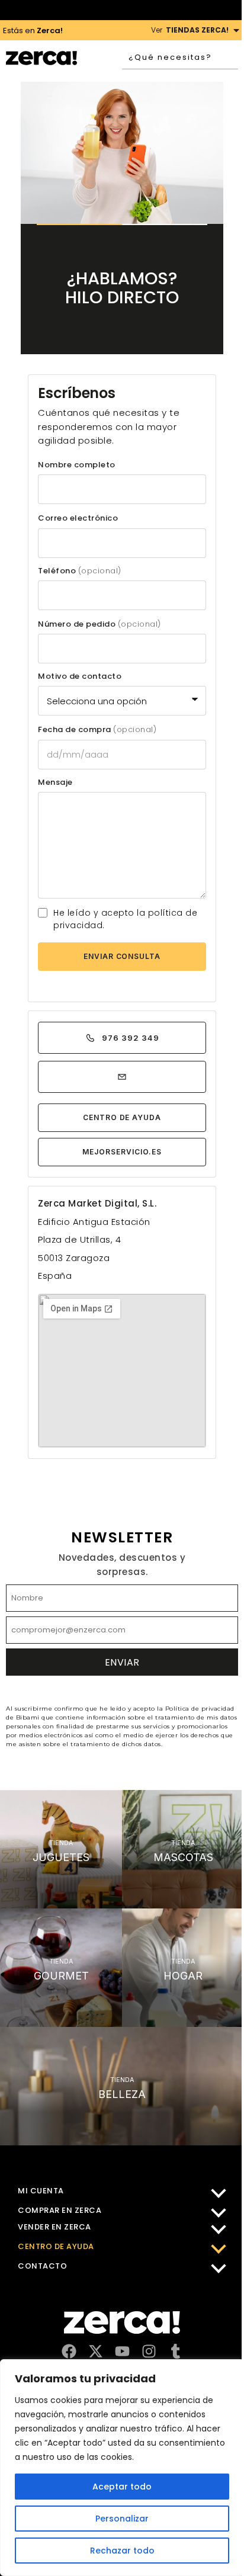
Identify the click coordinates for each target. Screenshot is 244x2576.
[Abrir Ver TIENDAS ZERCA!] (236, 30)
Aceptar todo (122, 2487)
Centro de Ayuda (122, 1117)
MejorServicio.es (122, 1152)
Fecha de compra (97, 730)
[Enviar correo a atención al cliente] (122, 1077)
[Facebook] (69, 2351)
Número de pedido (99, 624)
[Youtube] (122, 2351)
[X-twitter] (96, 2351)
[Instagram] (149, 2351)
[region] (122, 2468)
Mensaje (55, 782)
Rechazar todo (122, 2551)
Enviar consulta (122, 956)
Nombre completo (77, 465)
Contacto (42, 2266)
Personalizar (122, 2519)
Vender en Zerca (54, 2227)
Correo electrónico (78, 518)
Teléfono (80, 571)
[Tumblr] (176, 2351)
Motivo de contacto (80, 676)
